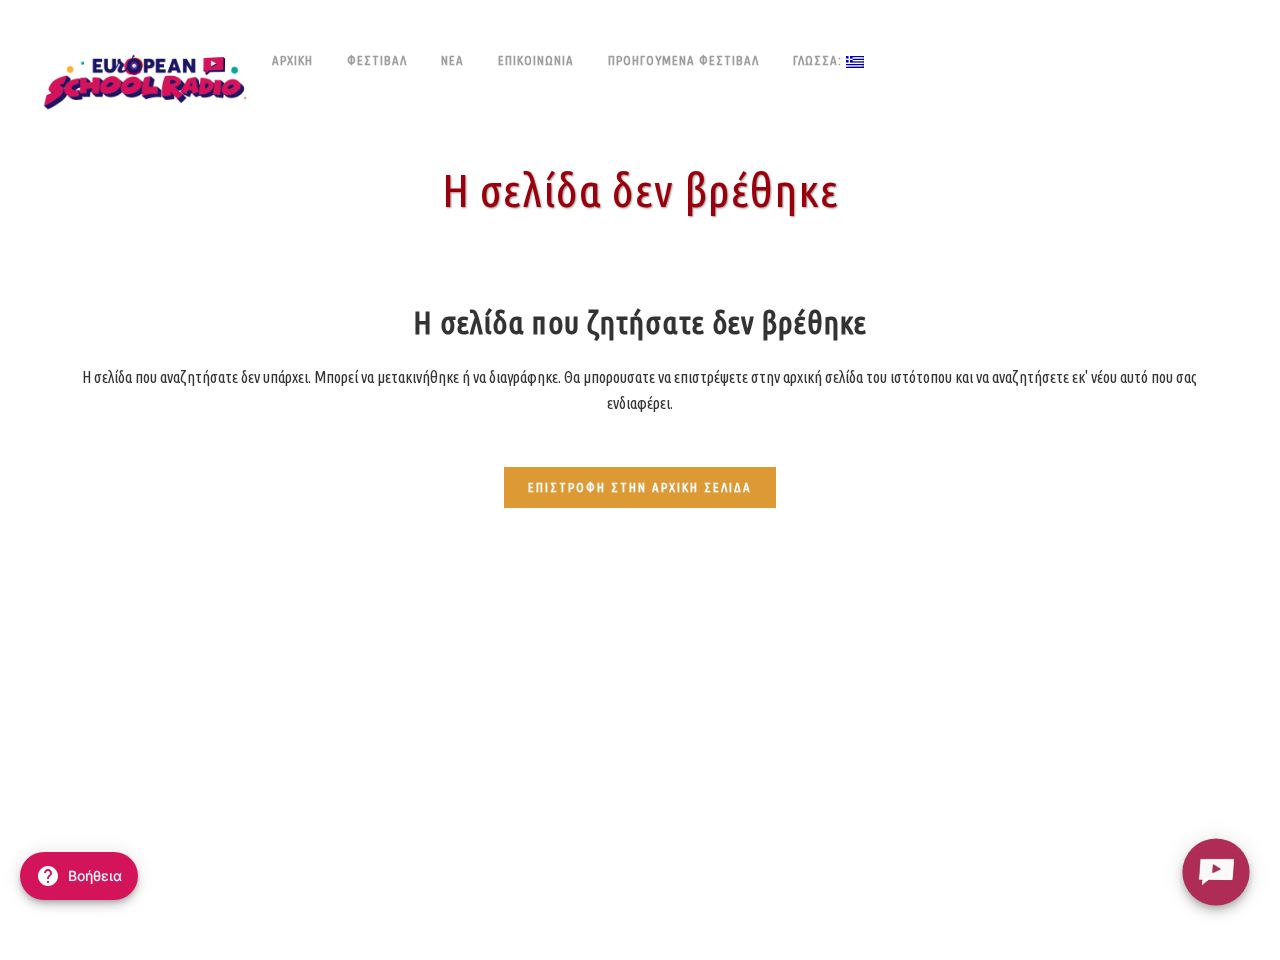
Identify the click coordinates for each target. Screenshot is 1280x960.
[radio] (1215, 871)
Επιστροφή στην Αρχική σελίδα (640, 487)
